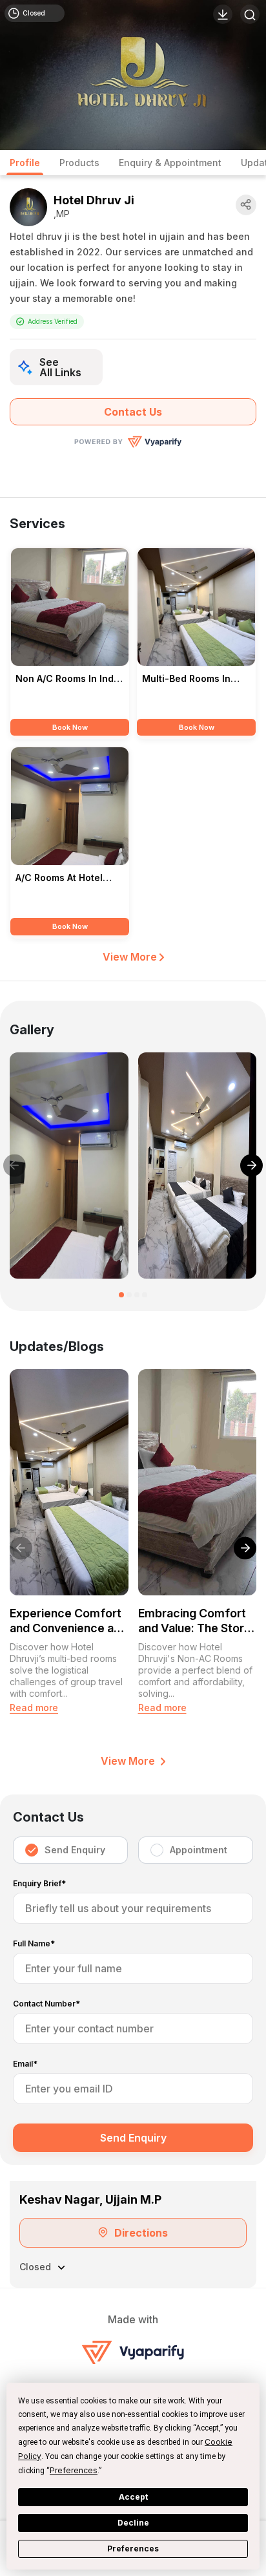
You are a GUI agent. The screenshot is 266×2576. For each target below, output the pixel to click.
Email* (25, 2064)
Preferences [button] (74, 2470)
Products (79, 163)
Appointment (199, 1850)
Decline (133, 2523)
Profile (25, 163)
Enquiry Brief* (39, 1884)
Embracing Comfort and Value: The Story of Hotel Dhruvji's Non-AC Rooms (194, 1621)
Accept (133, 2497)
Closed (34, 13)
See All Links (60, 367)
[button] (121, 1295)
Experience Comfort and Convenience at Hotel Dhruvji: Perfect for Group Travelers (69, 1621)
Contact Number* (46, 2004)
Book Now (70, 727)
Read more (34, 1708)
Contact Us (133, 412)
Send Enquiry (75, 1850)
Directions (141, 2233)
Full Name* (34, 1944)
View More (131, 957)
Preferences (133, 2549)
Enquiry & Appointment (170, 163)
